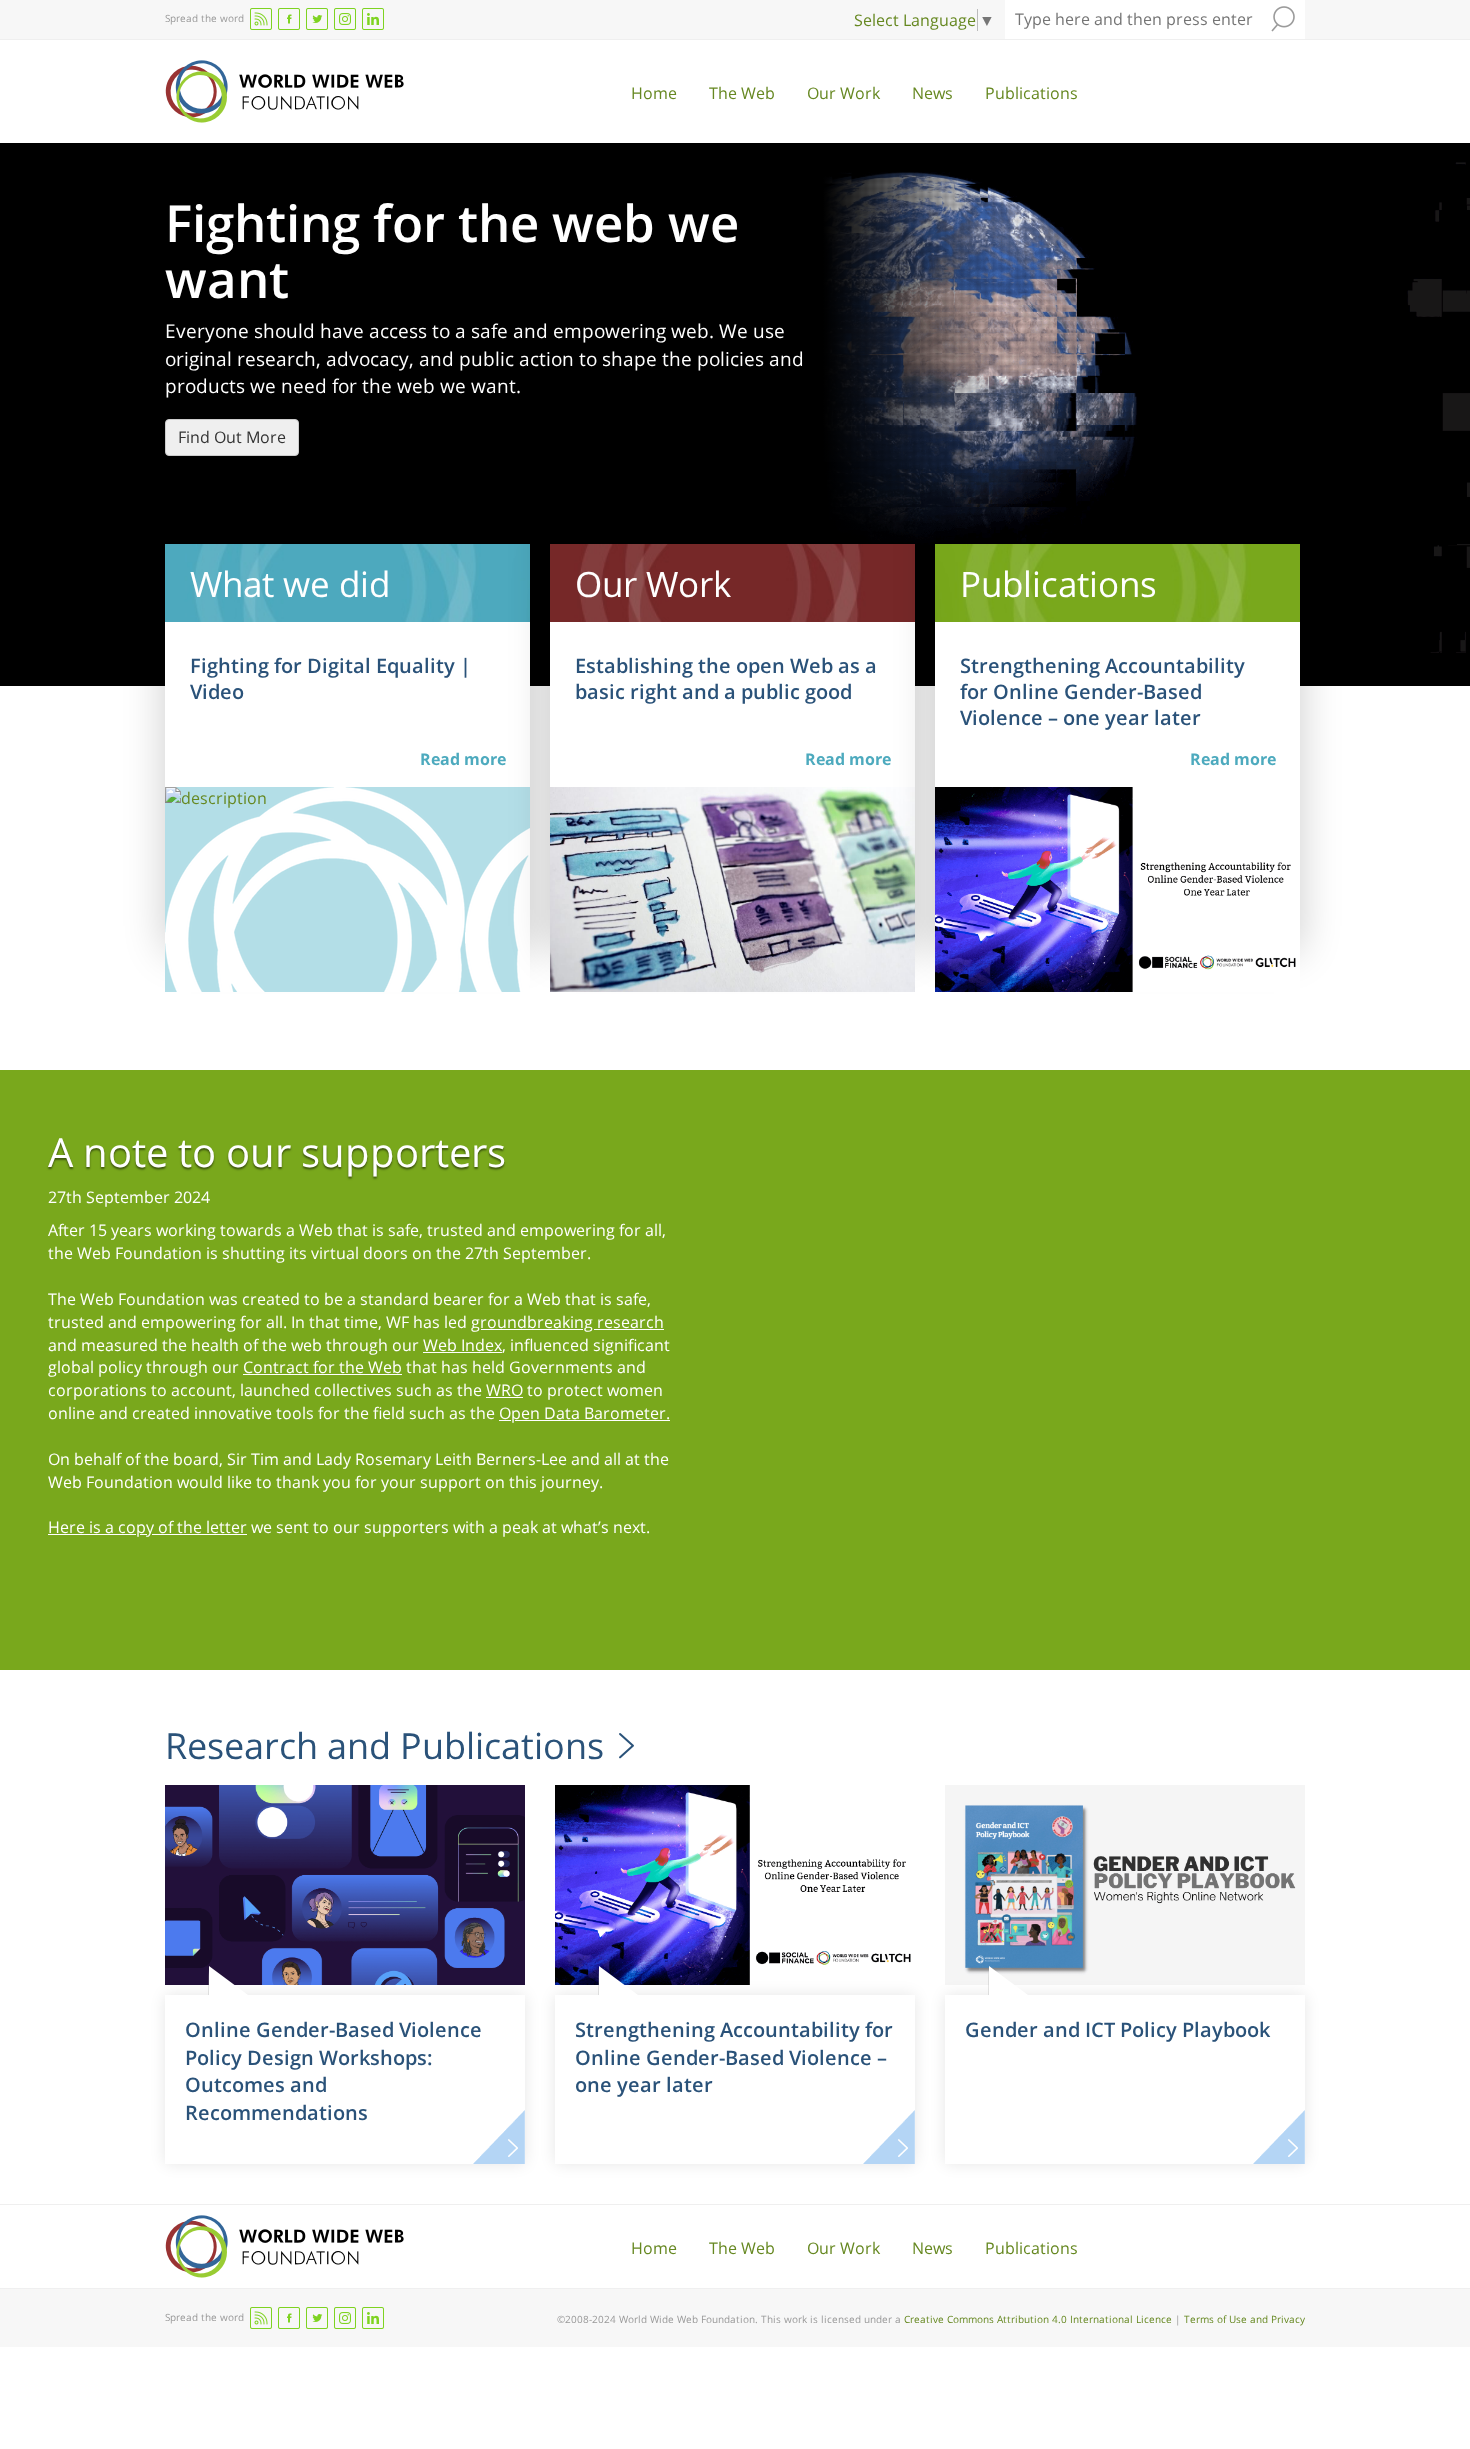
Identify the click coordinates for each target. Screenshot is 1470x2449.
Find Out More (232, 437)
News (932, 93)
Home (654, 93)
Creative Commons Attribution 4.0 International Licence (1038, 2319)
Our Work (843, 93)
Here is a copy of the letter (147, 1527)
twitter (317, 19)
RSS (261, 19)
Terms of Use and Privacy (1244, 2319)
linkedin (373, 19)
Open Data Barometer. (584, 1413)
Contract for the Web (322, 1367)
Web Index (462, 1345)
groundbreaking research (567, 1322)
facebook (289, 19)
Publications (1031, 93)
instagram (345, 19)
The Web (742, 93)
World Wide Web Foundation (284, 91)
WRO (504, 1390)
